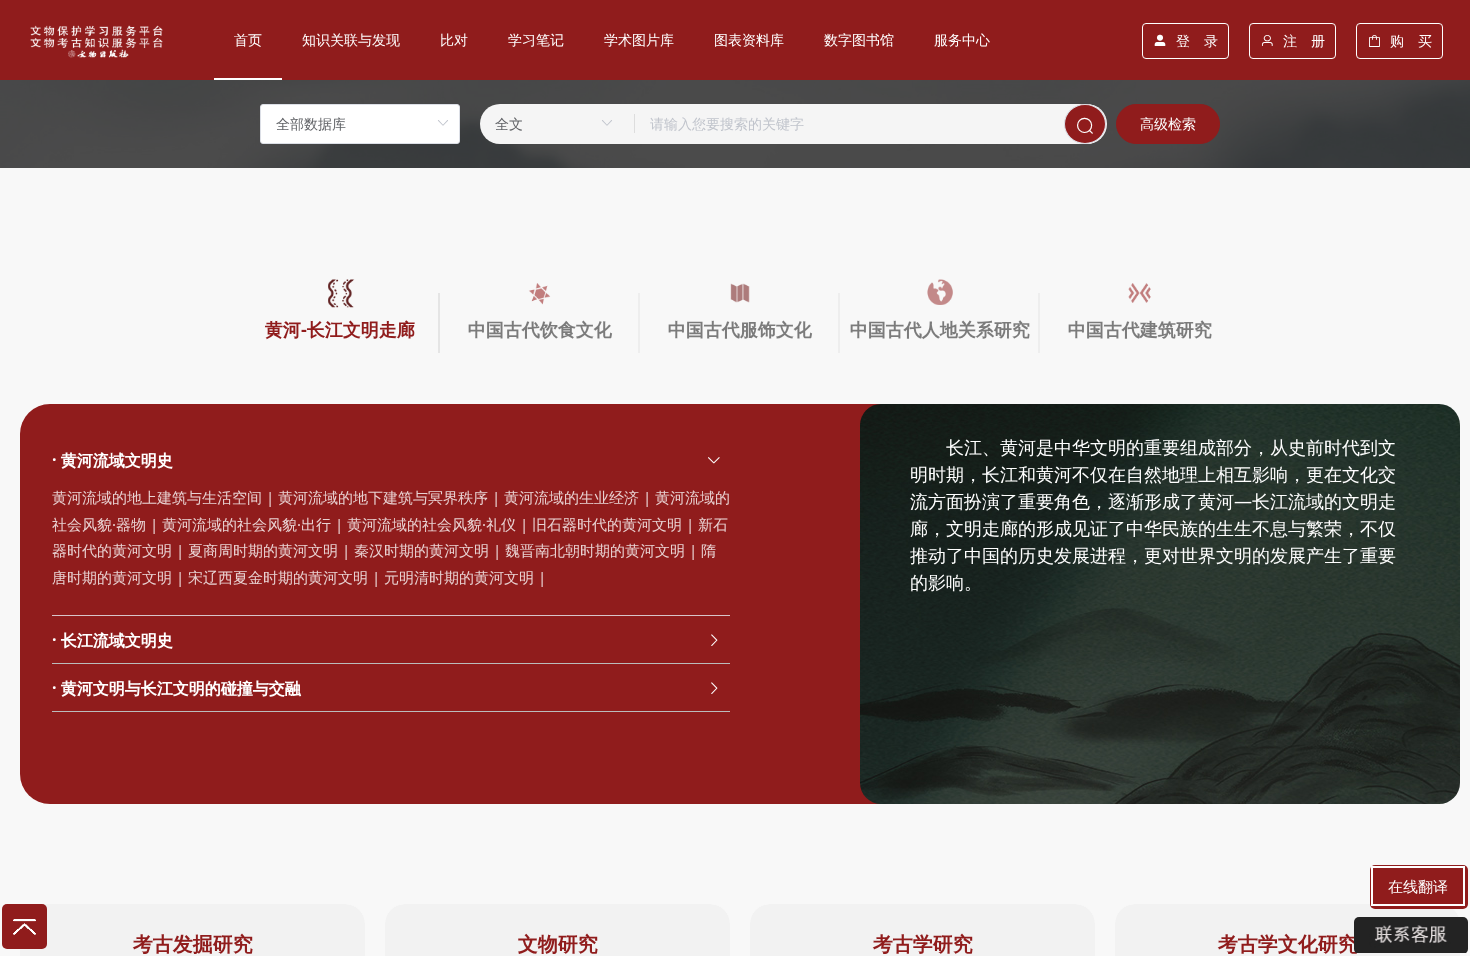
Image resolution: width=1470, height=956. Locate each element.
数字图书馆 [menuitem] (859, 39)
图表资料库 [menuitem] (749, 39)
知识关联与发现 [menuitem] (351, 39)
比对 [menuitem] (454, 39)
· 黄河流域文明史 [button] (112, 460)
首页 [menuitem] (248, 39)
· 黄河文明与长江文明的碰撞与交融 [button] (176, 688)
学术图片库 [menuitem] (639, 39)
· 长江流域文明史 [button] (112, 640)
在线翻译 (1418, 886)
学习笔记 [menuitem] (536, 39)
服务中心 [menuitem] (962, 39)
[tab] (391, 460)
